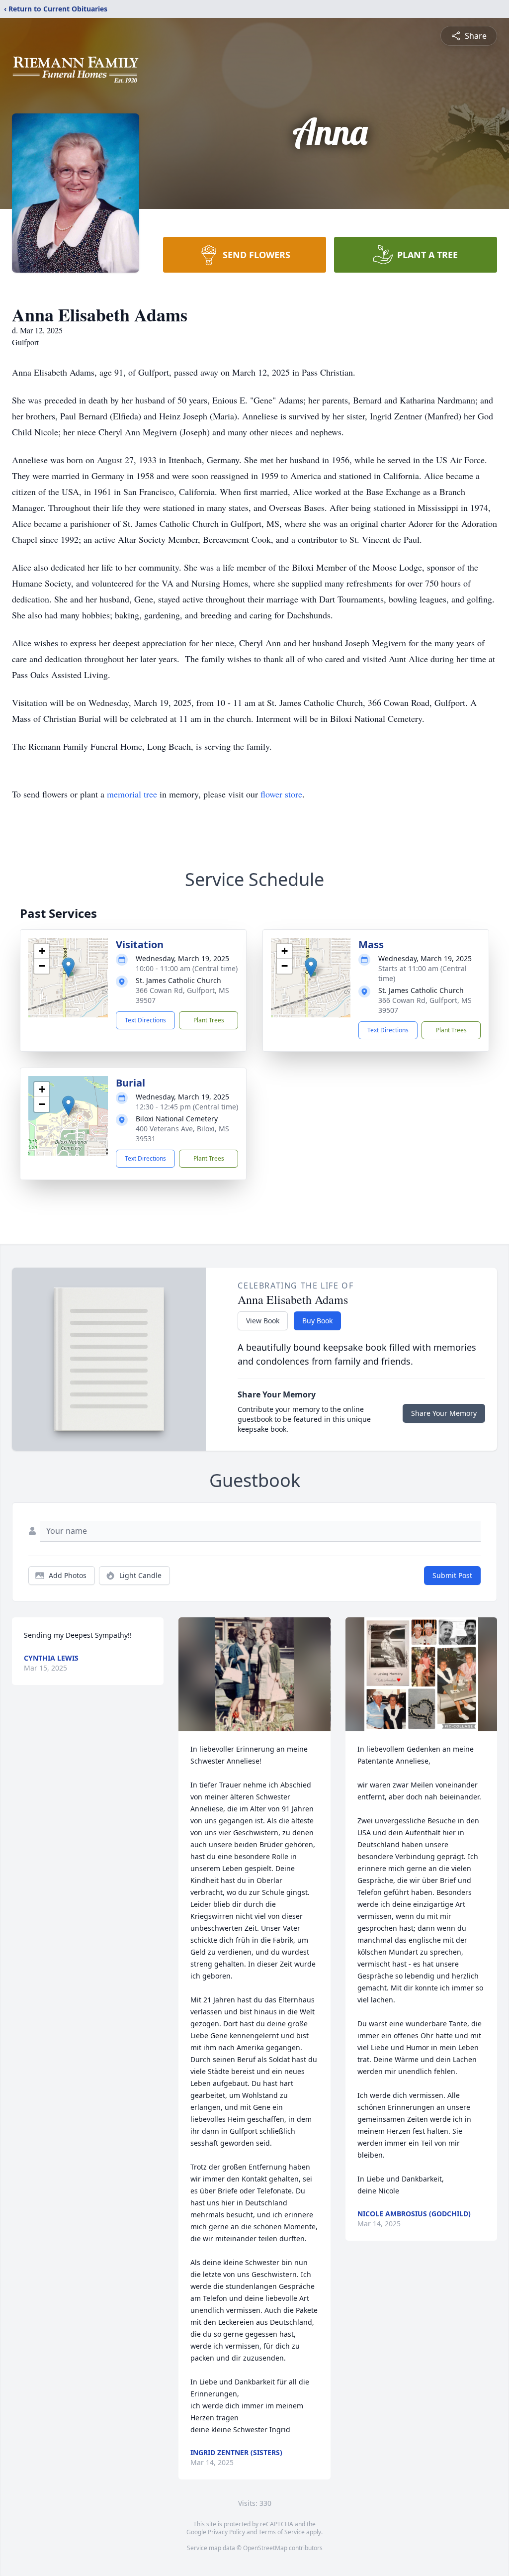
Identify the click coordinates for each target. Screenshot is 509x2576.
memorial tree (132, 794)
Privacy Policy (226, 2532)
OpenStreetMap (265, 2548)
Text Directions (145, 1020)
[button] (68, 967)
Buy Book (317, 1321)
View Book (263, 1321)
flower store (281, 794)
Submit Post (452, 1575)
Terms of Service (282, 2532)
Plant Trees (209, 1020)
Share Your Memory (444, 1413)
